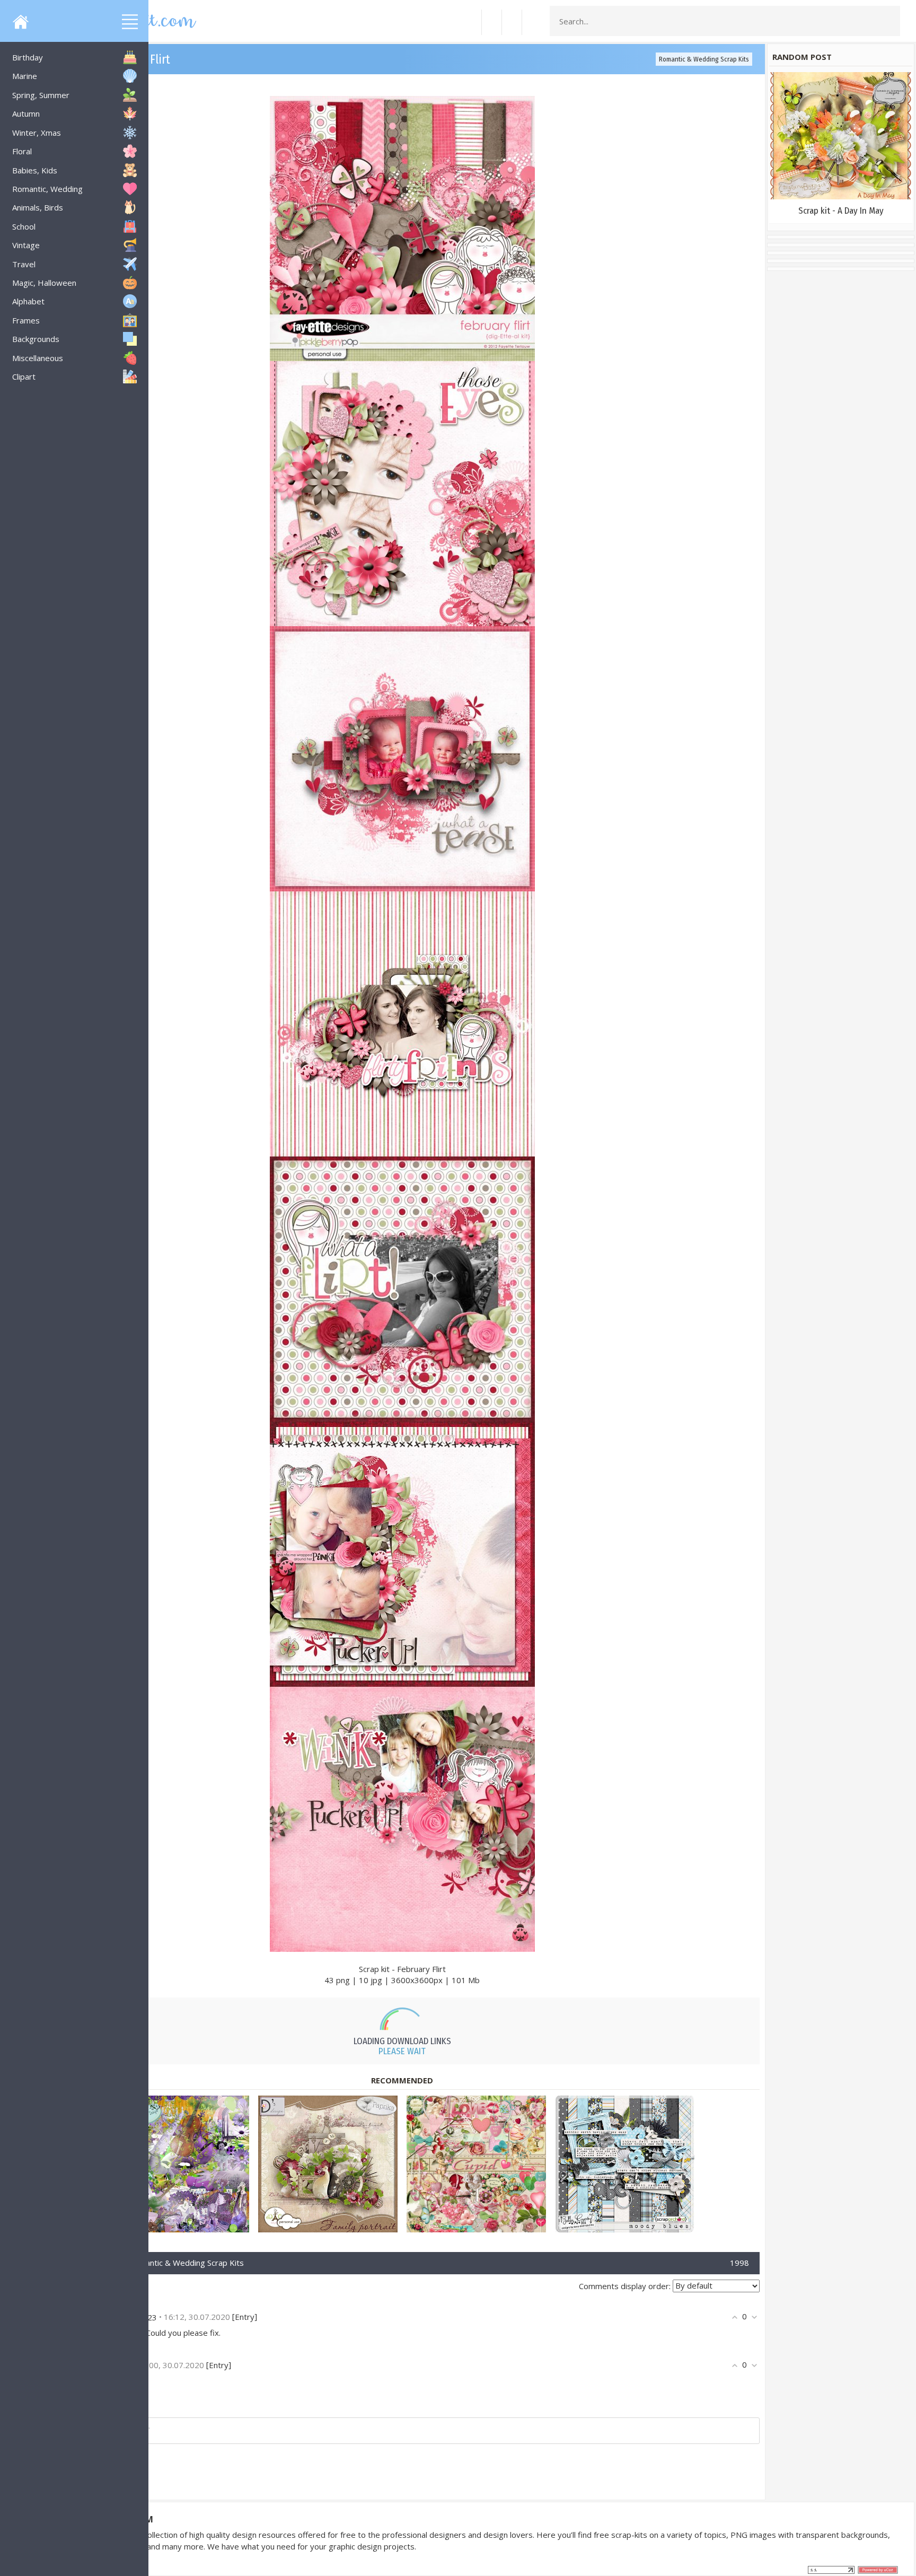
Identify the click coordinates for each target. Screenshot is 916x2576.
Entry (245, 2317)
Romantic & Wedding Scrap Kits (704, 59)
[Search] (889, 21)
